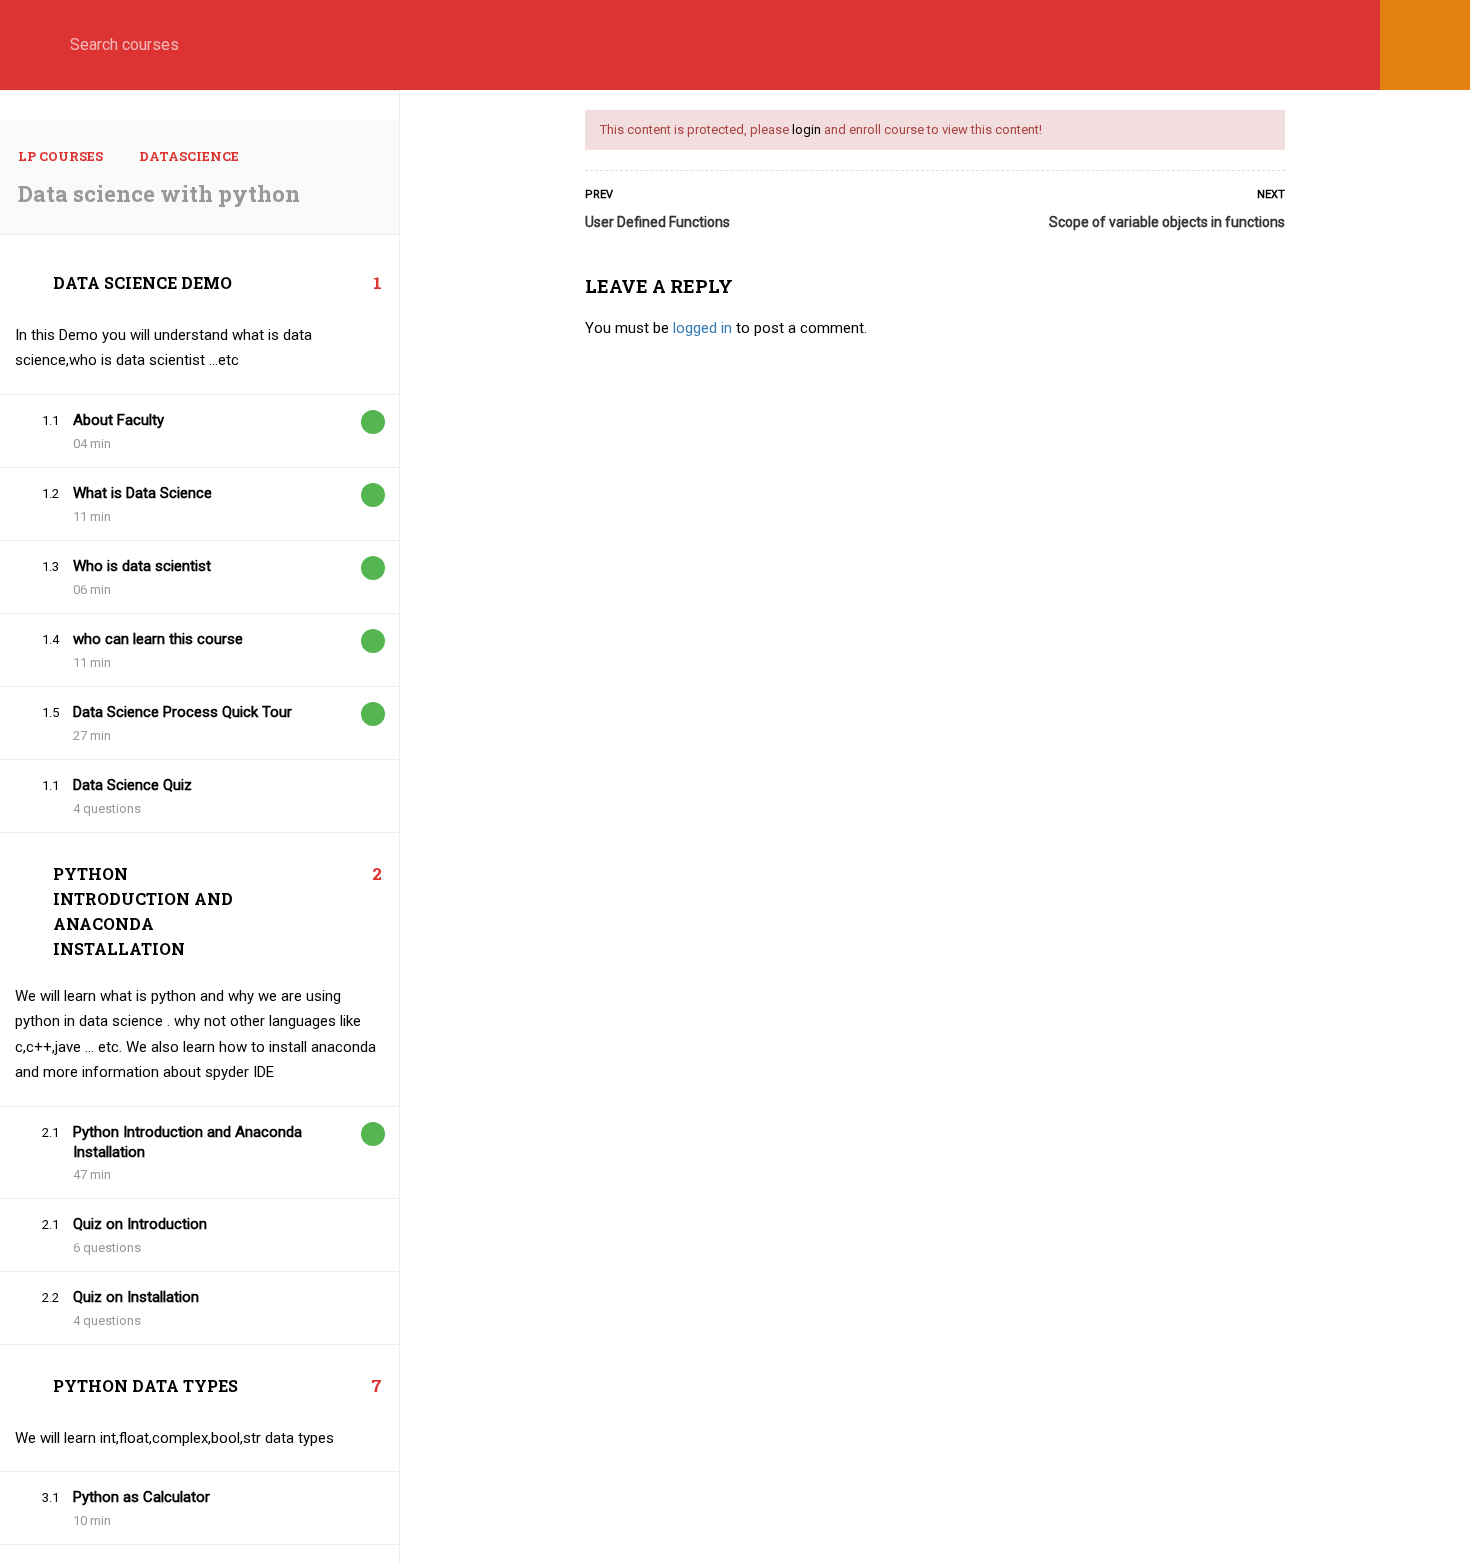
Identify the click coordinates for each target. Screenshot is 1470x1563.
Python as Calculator (141, 1497)
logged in (702, 328)
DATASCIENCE (189, 156)
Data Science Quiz (132, 785)
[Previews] (373, 422)
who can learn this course (158, 639)
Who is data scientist (142, 566)
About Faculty (118, 420)
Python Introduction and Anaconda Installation (187, 1142)
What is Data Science (142, 493)
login (806, 129)
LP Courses (60, 156)
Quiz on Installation (136, 1297)
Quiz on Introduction (140, 1224)
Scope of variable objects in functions (1167, 222)
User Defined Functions (657, 222)
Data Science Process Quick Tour (182, 712)
